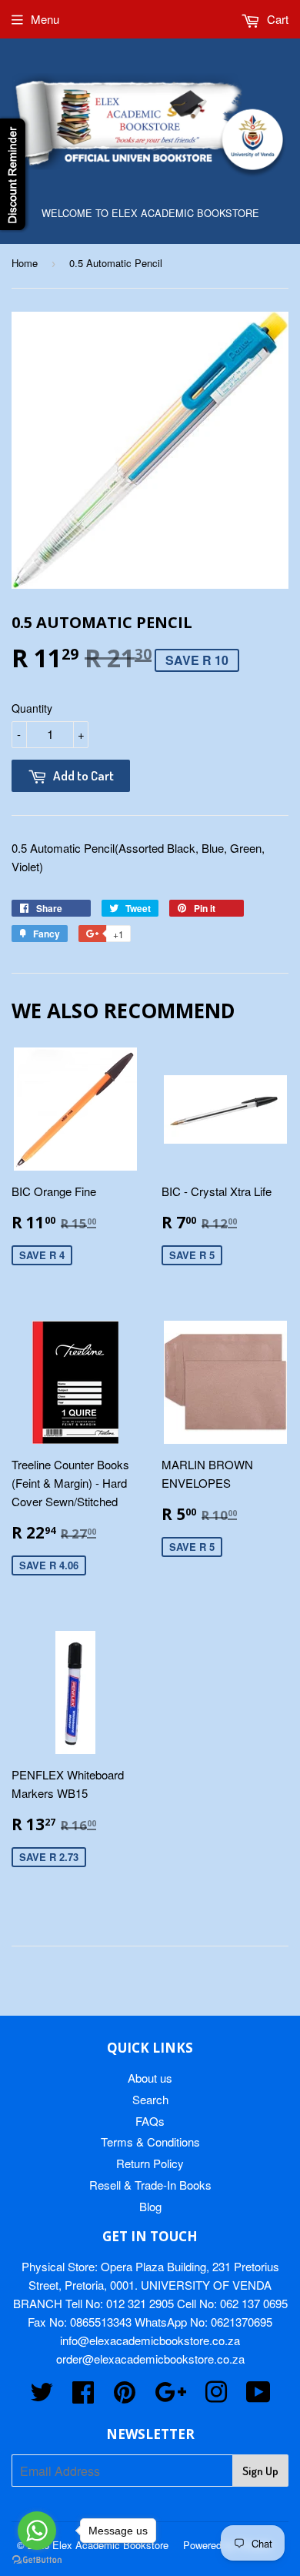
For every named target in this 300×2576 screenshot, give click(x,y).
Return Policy (150, 2163)
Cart (276, 19)
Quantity (32, 708)
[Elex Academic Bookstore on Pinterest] (125, 2396)
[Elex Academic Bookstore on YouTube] (258, 2396)
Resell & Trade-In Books (150, 2185)
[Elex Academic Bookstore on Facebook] (83, 2396)
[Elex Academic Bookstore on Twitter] (42, 2396)
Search (150, 2099)
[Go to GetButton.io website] (37, 2560)
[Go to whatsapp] (37, 2531)
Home (25, 263)
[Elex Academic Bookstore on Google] (170, 2396)
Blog (150, 2206)
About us (150, 2078)
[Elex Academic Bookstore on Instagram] (216, 2396)
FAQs (150, 2121)
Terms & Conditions (150, 2142)
